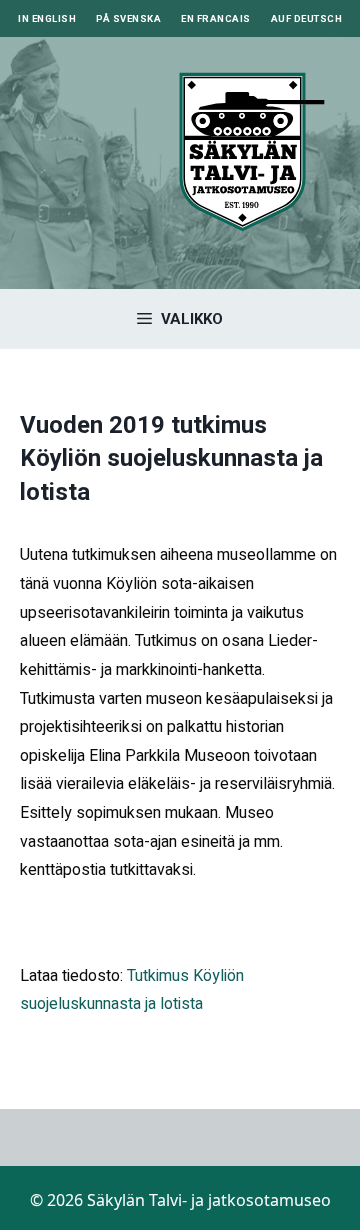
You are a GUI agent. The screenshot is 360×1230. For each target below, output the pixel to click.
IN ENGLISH (47, 18)
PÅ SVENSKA (128, 18)
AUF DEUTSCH (307, 18)
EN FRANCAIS (216, 18)
